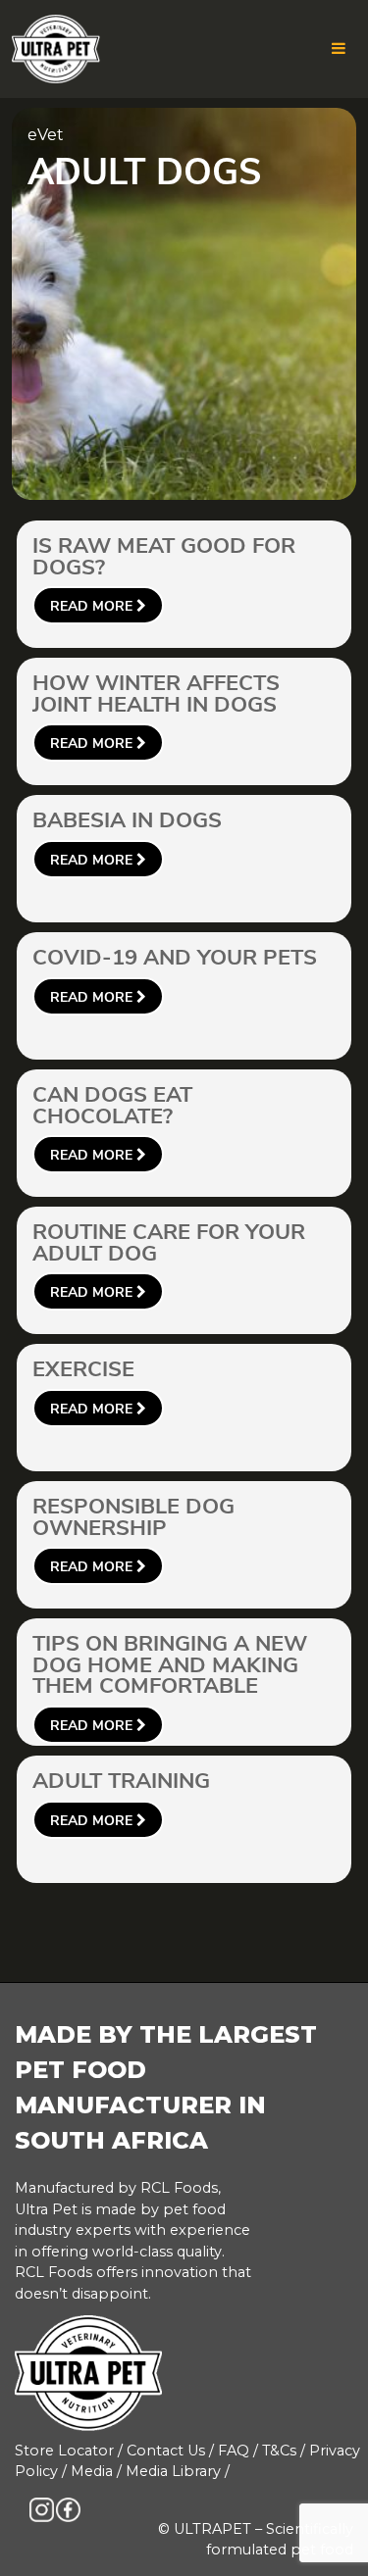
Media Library (173, 2471)
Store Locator (64, 2451)
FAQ (234, 2451)
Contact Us (166, 2451)
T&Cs (279, 2451)
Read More (93, 606)
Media (92, 2471)
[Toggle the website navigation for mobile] (339, 49)
